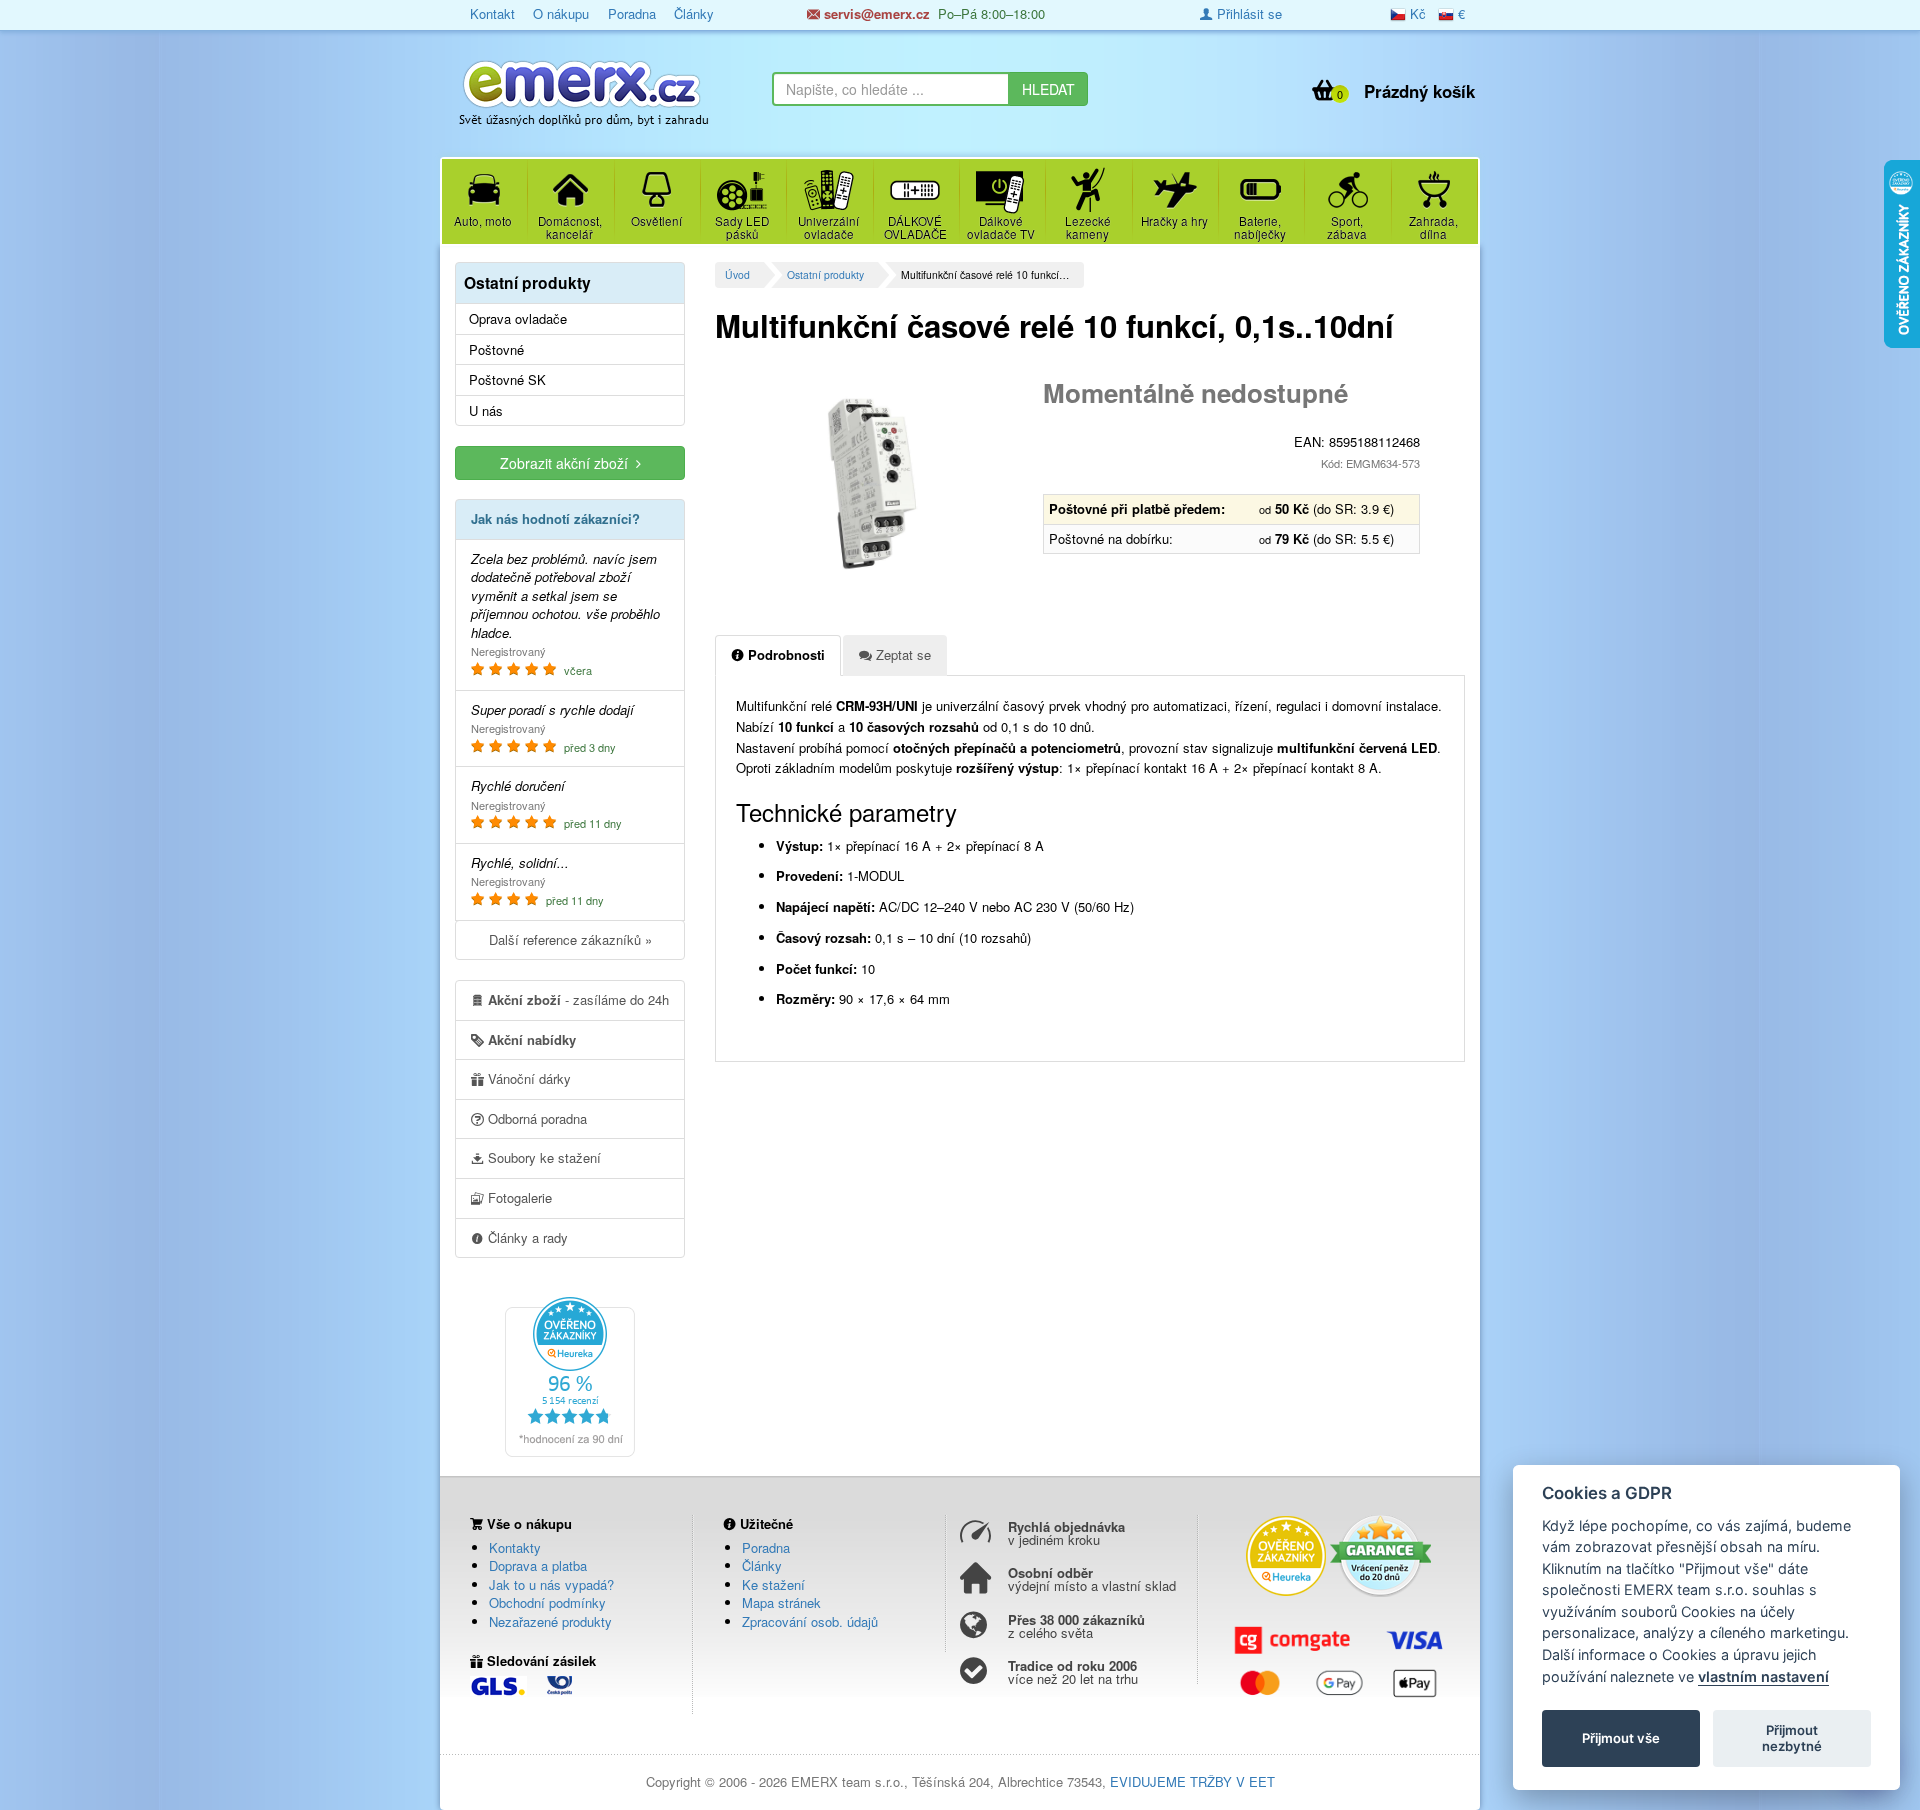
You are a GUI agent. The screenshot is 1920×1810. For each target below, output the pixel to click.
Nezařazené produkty (550, 1621)
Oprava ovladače (518, 319)
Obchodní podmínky (547, 1602)
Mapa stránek (781, 1602)
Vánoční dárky (527, 1078)
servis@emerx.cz (875, 13)
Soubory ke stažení (542, 1157)
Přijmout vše (1621, 1738)
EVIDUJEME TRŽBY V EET (1192, 1781)
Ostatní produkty (825, 274)
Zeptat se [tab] (901, 654)
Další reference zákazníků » (570, 939)
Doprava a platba (538, 1565)
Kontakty (515, 1547)
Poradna (632, 13)
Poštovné (496, 350)
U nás (486, 411)
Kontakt (492, 13)
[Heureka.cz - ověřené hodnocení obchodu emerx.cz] (570, 1374)
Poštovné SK (507, 380)
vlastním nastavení (1763, 1676)
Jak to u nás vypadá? (551, 1584)
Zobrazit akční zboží (568, 463)
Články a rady (526, 1237)
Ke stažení (773, 1584)
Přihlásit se (1247, 13)
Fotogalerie (518, 1197)
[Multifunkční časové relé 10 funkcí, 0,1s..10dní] (871, 484)
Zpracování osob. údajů (810, 1621)
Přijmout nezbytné (1792, 1738)
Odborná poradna (535, 1118)
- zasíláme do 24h (578, 999)
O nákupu (561, 13)
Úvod (737, 274)
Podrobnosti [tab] (784, 654)
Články (694, 13)
